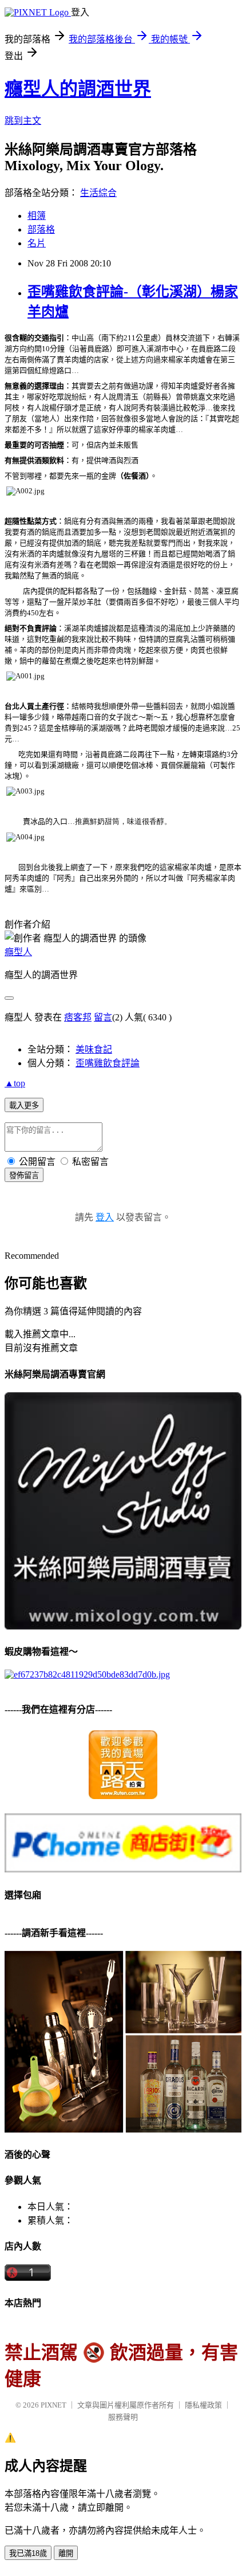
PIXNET (53, 2405)
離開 (66, 2553)
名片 (37, 243)
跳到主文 (23, 121)
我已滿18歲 (28, 2553)
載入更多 (24, 1106)
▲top (15, 1083)
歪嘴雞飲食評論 (108, 1063)
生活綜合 (98, 193)
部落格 (41, 229)
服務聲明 (123, 2417)
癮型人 (18, 952)
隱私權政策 (203, 2405)
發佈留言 (24, 1175)
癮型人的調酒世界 (78, 89)
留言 (103, 1017)
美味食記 (94, 1049)
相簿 (37, 216)
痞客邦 (78, 1017)
